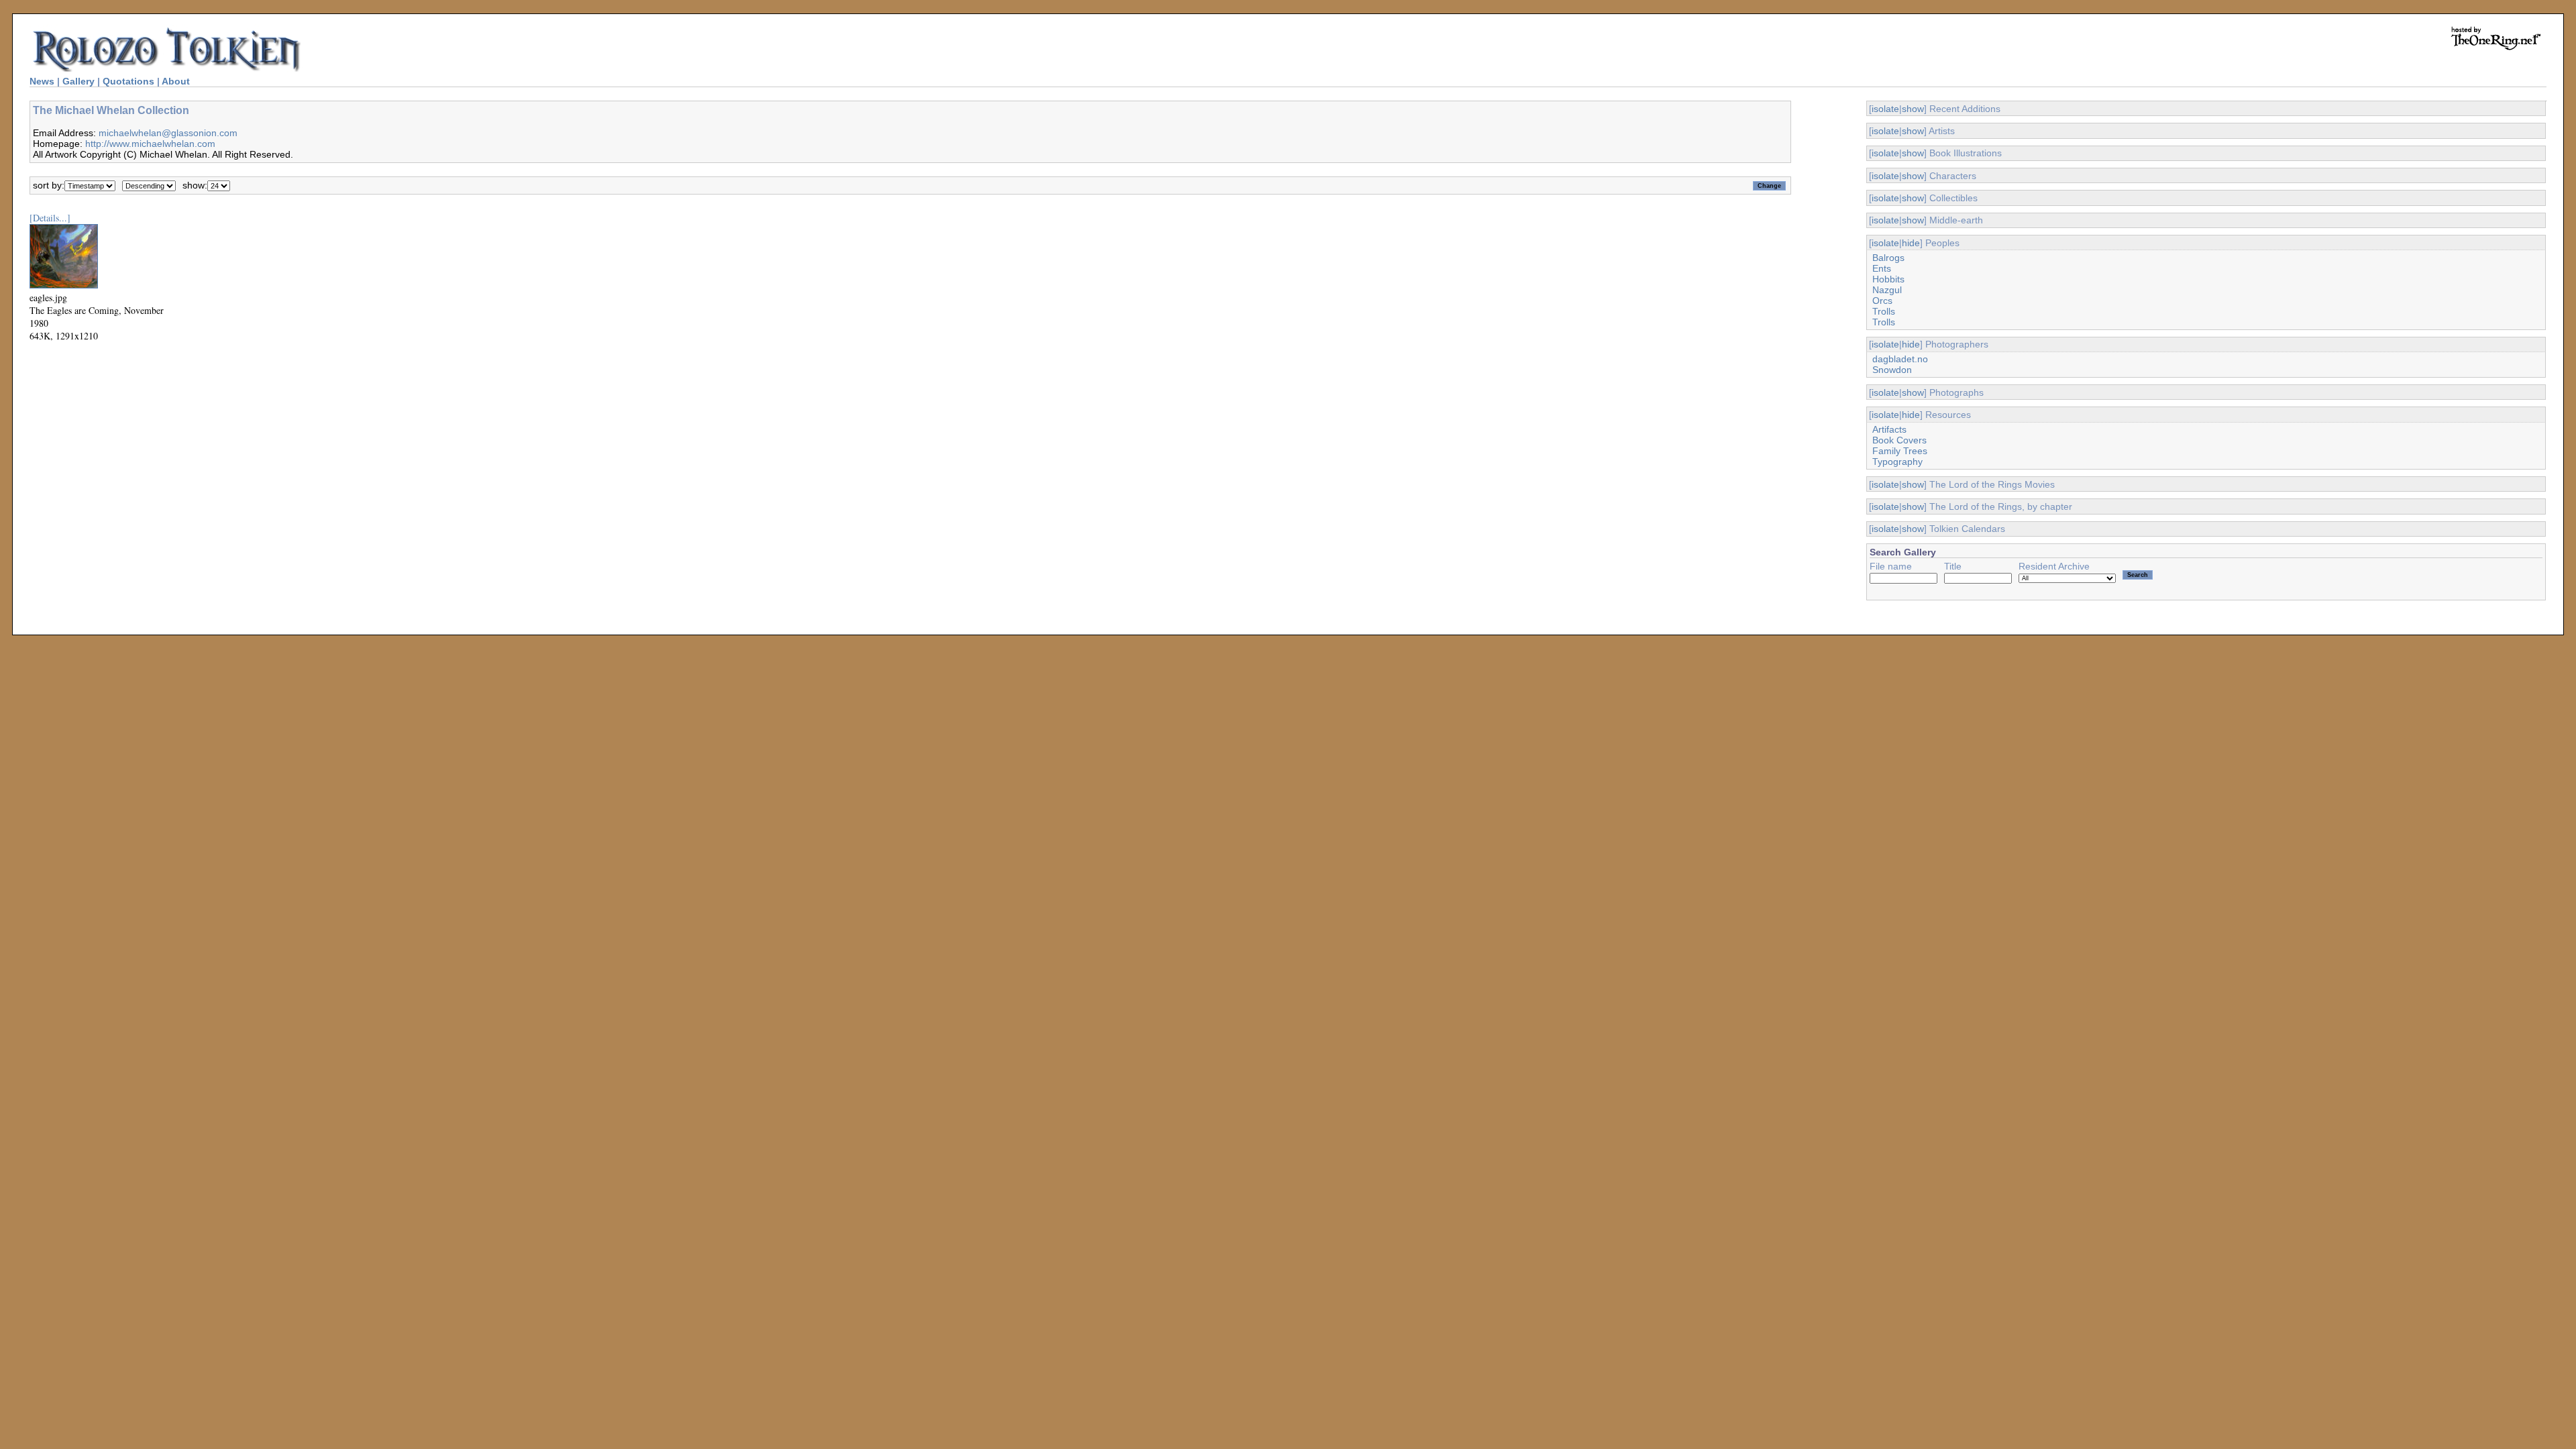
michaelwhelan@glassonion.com (168, 133)
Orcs (1882, 301)
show (1913, 109)
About (176, 81)
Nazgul (1887, 290)
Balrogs (1888, 258)
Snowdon (1892, 370)
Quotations (128, 81)
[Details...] (50, 218)
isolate (1885, 109)
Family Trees (1900, 451)
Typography (1897, 462)
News (42, 81)
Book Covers (1899, 440)
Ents (1882, 268)
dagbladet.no (1900, 359)
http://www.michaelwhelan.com (150, 144)
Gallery (78, 81)
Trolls (1884, 311)
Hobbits (1888, 279)
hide (1911, 243)
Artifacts (1889, 429)
